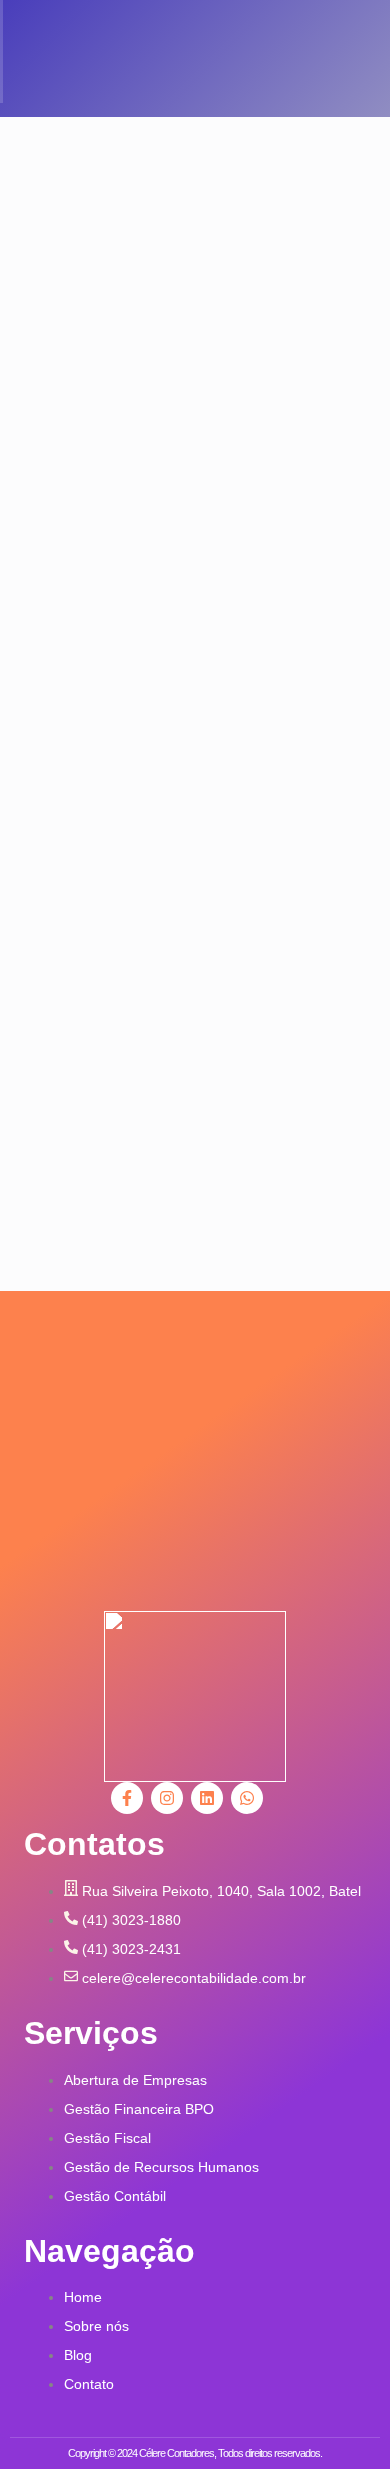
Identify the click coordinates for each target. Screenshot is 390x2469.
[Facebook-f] (127, 1798)
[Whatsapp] (247, 1798)
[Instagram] (167, 1798)
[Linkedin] (207, 1798)
